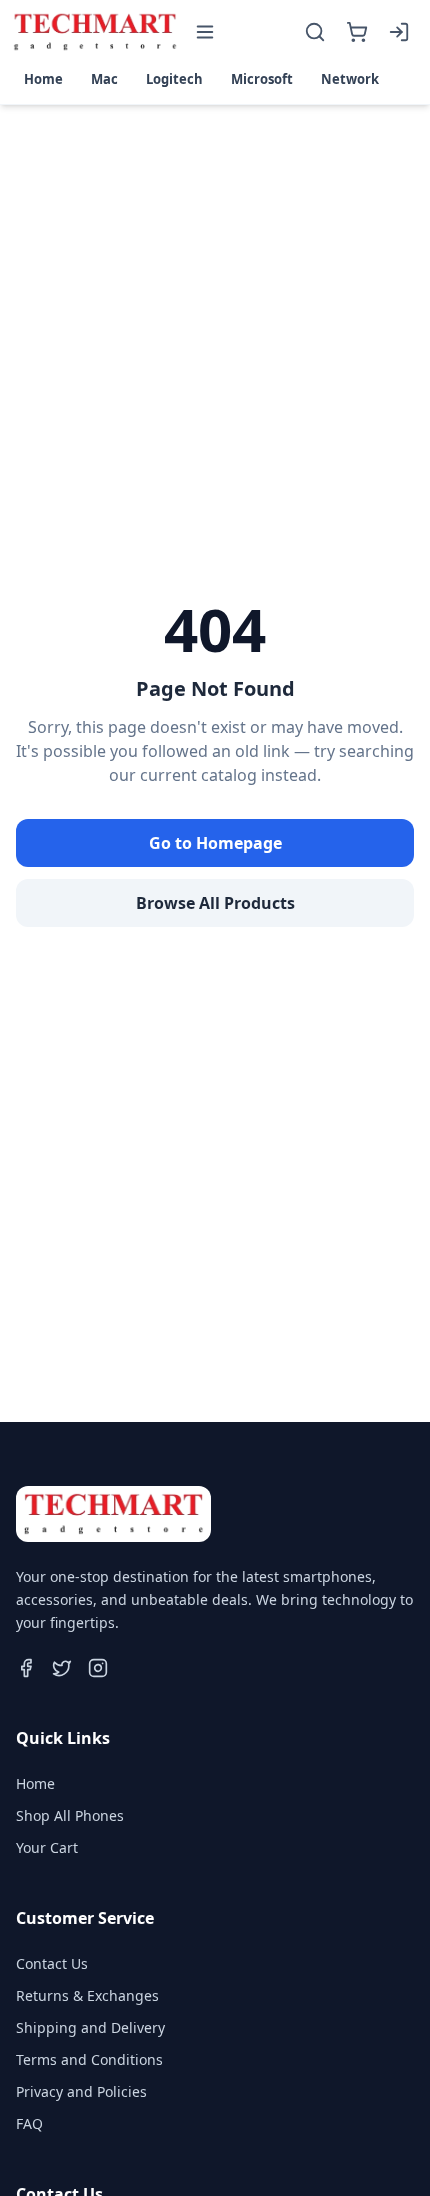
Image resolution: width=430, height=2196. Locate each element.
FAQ (29, 2123)
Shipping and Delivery (90, 2027)
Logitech (174, 79)
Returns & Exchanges (87, 1995)
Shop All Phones (70, 1815)
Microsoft (262, 79)
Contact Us (52, 1963)
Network (350, 79)
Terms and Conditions (89, 2059)
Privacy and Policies (81, 2091)
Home (43, 79)
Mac (104, 79)
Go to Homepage (215, 843)
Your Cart (47, 1847)
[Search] (315, 32)
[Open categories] (205, 32)
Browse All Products (215, 903)
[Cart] (357, 32)
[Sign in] (399, 32)
